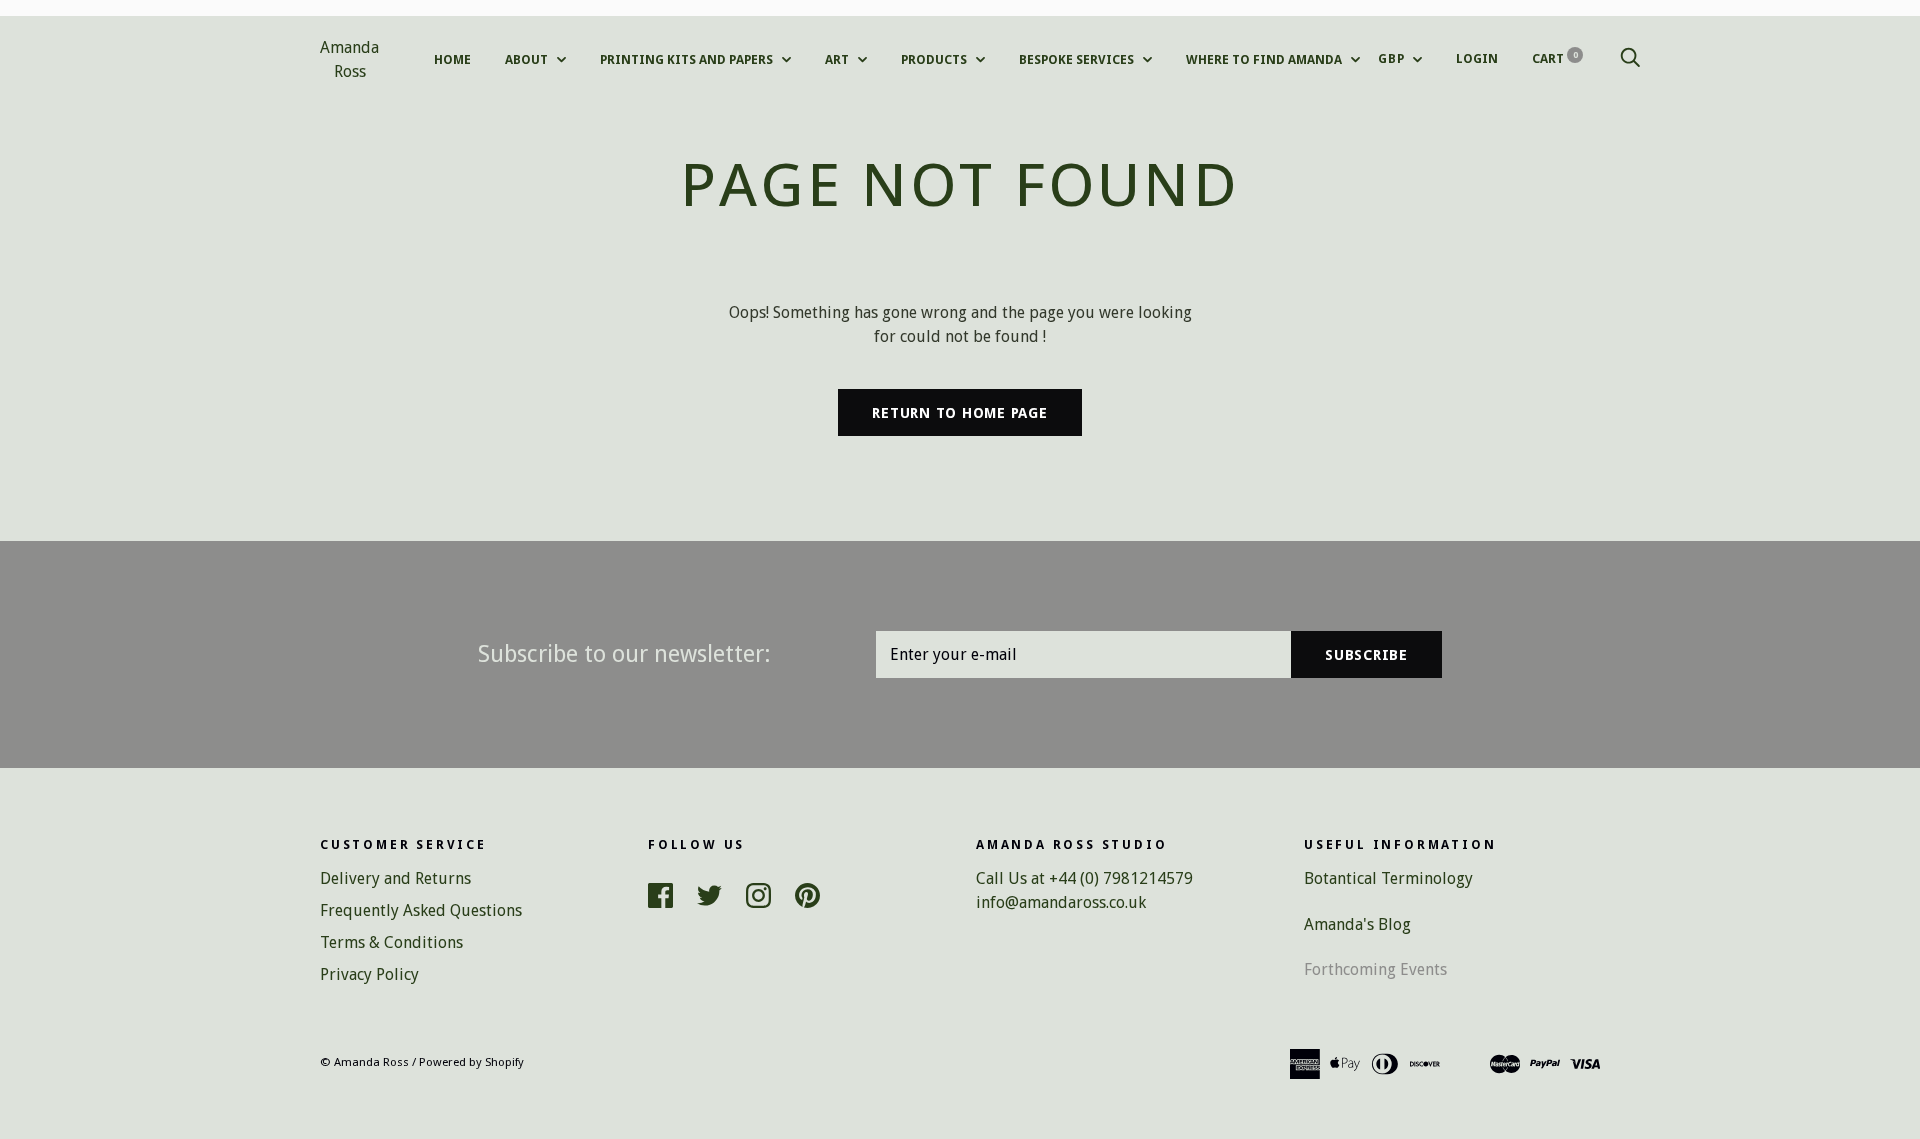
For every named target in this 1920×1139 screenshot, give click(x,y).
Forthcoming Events (1375, 969)
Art (838, 59)
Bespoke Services (1078, 59)
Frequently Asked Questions (421, 910)
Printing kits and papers (688, 59)
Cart (1555, 58)
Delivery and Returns (395, 878)
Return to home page (959, 413)
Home (452, 59)
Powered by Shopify (471, 1062)
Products (935, 59)
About (528, 59)
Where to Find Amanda (1265, 59)
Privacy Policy (369, 974)
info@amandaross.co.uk (1061, 902)
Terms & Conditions (391, 942)
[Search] (1630, 58)
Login (1477, 58)
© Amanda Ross (364, 1062)
